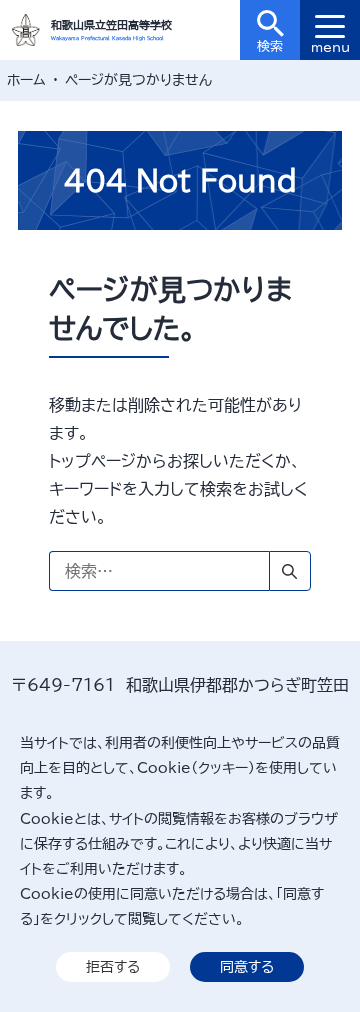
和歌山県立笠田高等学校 (111, 24)
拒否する (113, 966)
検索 (270, 46)
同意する (247, 966)
